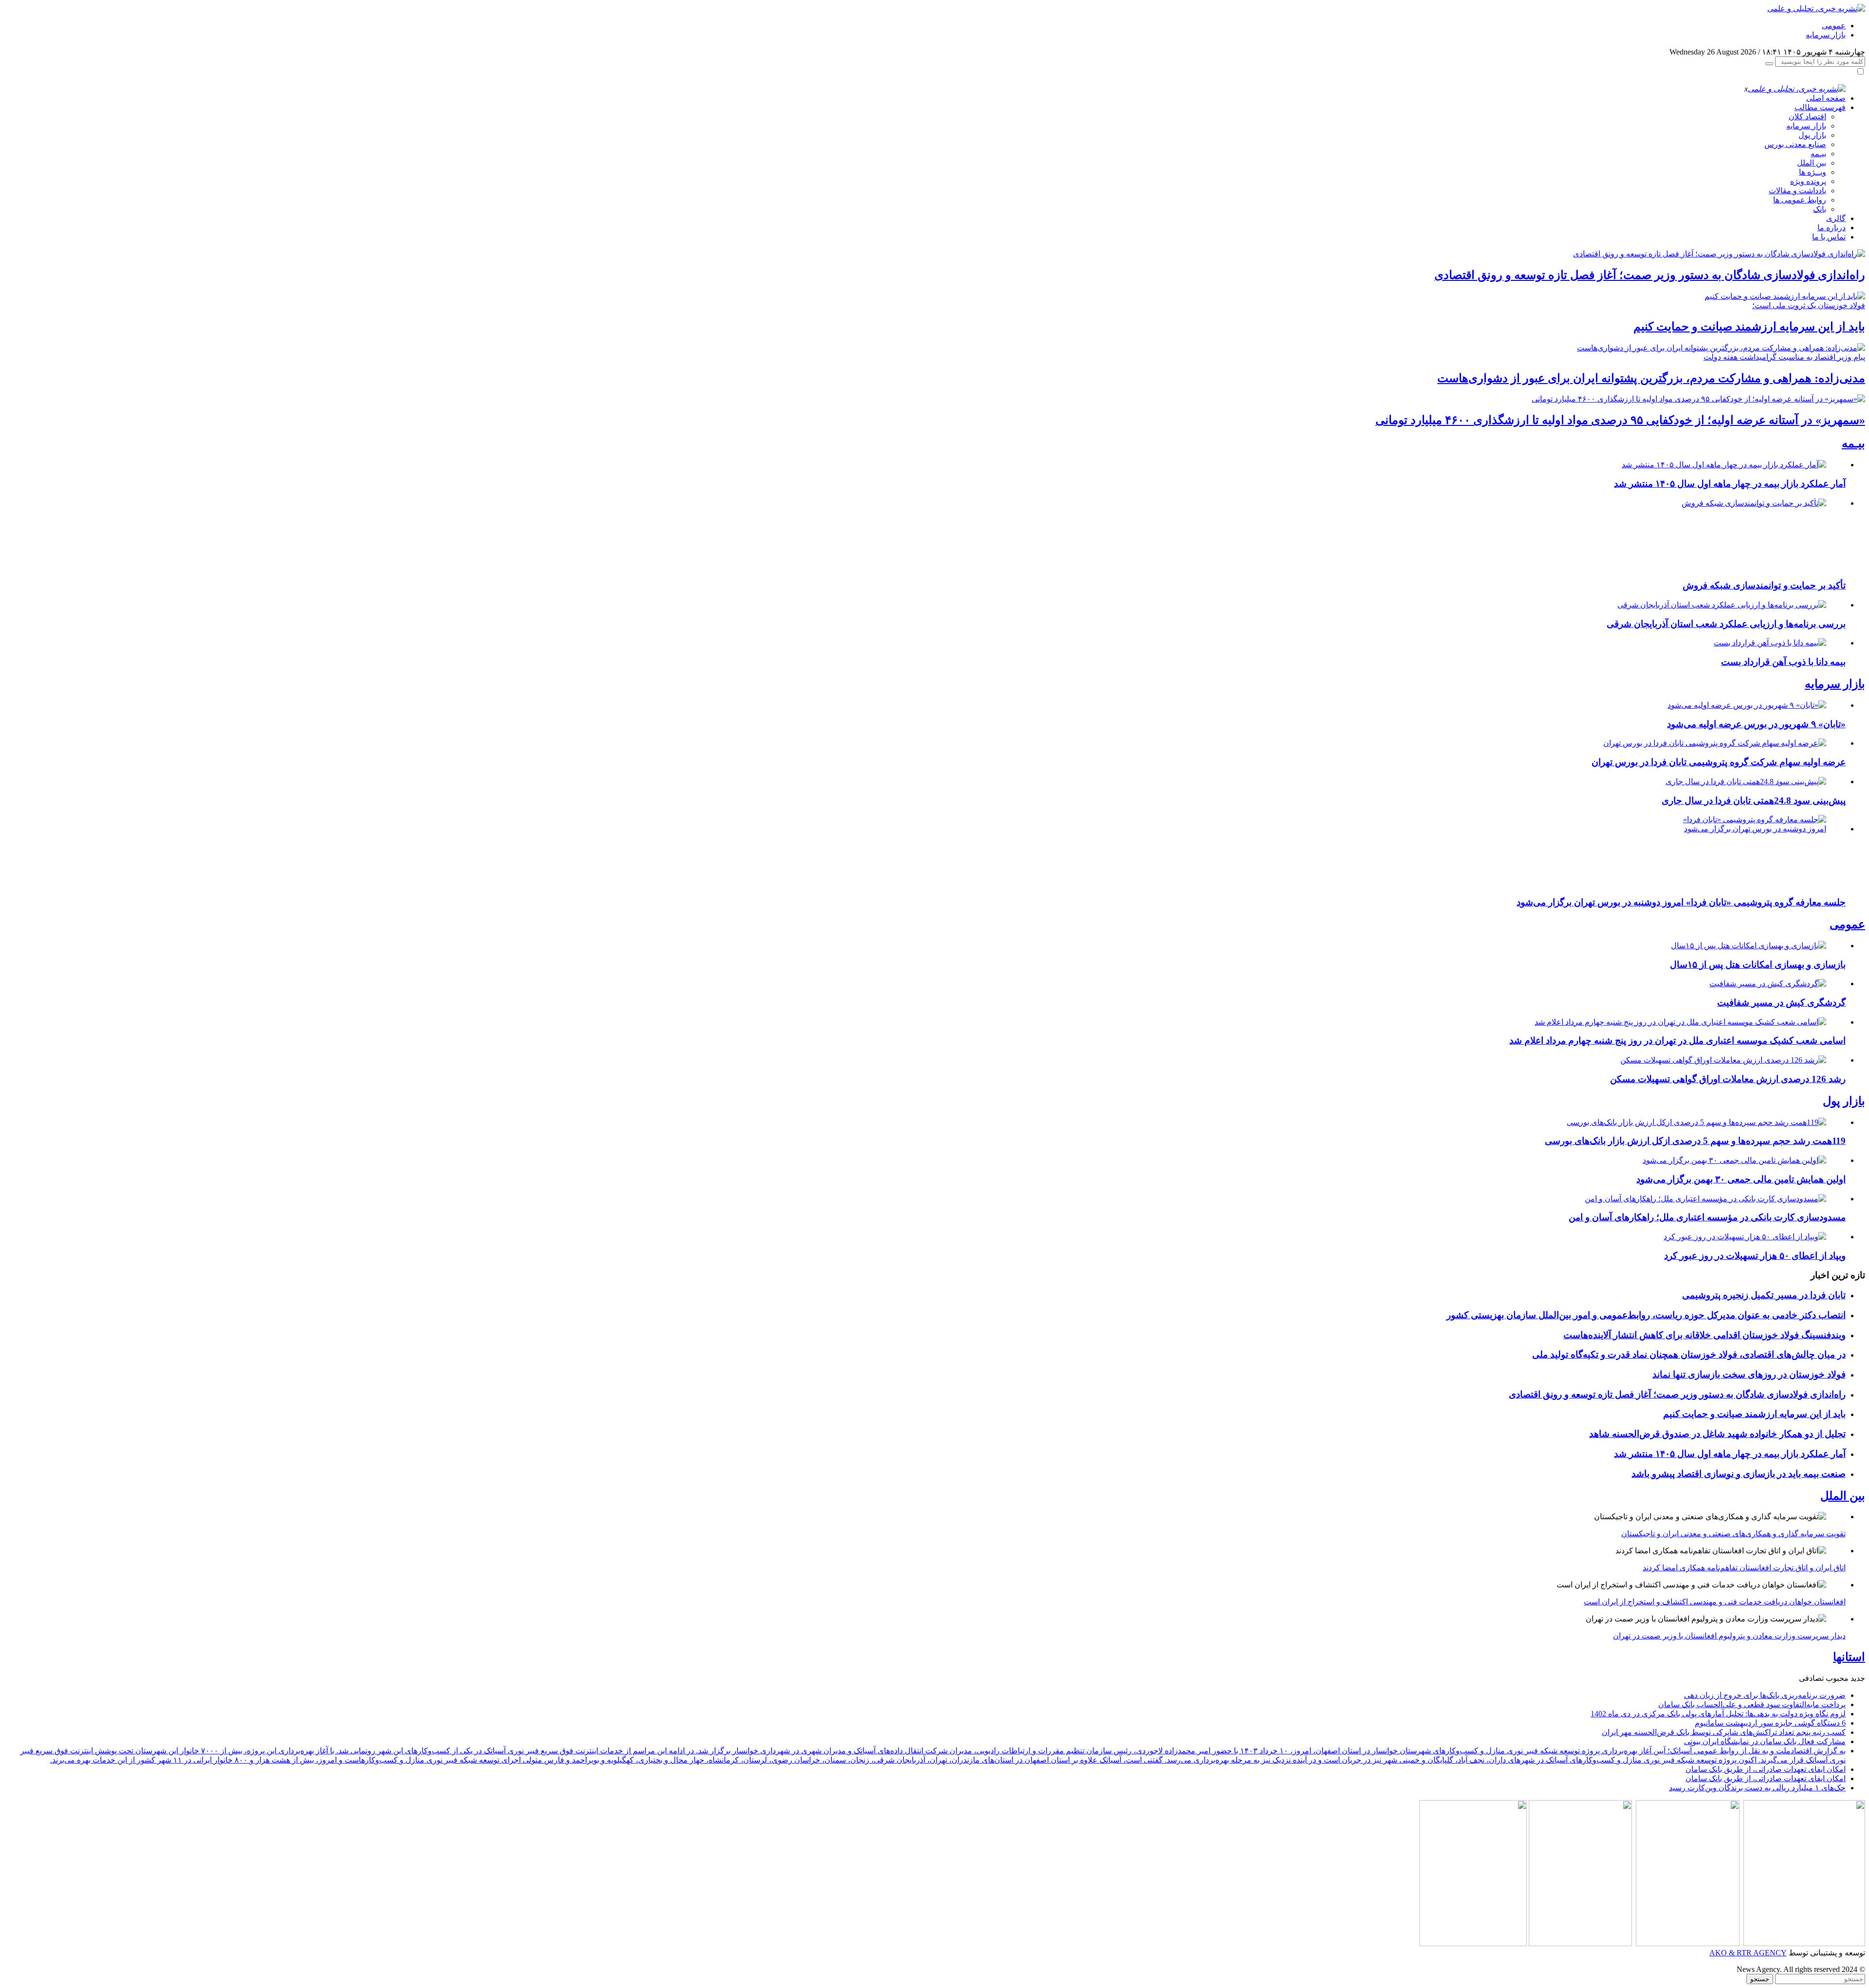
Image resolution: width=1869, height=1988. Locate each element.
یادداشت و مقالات (1797, 191)
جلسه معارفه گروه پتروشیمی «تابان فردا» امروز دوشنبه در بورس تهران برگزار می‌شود (1681, 902)
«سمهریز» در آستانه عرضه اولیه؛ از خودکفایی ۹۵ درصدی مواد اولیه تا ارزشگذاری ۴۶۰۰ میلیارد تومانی (1620, 420)
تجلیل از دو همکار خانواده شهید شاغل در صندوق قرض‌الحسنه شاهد (1717, 1434)
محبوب (1837, 1678)
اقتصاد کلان (1807, 117)
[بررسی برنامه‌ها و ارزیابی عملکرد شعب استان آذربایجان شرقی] (1722, 605)
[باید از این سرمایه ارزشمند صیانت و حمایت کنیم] (1785, 296)
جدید (1858, 1678)
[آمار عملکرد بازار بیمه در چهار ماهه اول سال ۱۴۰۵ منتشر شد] (1724, 465)
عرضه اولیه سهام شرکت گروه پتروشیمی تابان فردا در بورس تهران (1719, 762)
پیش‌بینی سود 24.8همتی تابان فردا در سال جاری (1754, 801)
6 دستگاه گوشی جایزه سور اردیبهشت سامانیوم (1770, 1723)
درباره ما (1832, 228)
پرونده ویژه (1808, 181)
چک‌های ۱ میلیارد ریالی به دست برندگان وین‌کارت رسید (1757, 1788)
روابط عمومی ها (1800, 200)
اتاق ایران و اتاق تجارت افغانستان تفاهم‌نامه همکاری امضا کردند (1744, 1568)
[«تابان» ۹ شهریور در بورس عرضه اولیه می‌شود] (1747, 705)
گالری (1836, 218)
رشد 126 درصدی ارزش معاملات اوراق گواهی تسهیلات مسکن (1728, 1079)
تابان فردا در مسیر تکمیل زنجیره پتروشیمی (1764, 1295)
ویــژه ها (1813, 172)
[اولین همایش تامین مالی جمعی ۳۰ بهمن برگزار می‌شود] (1734, 1160)
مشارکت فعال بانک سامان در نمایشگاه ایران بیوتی (1765, 1741)
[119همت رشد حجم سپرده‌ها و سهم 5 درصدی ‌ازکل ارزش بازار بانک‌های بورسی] (1696, 1122)
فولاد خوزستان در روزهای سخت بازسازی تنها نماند (1749, 1374)
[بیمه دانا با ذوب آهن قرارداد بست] (1770, 643)
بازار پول (1812, 135)
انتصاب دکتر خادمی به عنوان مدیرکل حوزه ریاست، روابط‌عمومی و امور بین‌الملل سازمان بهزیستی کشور (1646, 1315)
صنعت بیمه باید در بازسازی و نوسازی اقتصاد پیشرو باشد (1739, 1474)
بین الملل (1812, 163)
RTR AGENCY (1761, 1953)
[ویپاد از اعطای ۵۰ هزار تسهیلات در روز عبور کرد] (1745, 1237)
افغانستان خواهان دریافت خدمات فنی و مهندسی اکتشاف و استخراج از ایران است (1715, 1602)
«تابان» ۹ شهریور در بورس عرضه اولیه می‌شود (1756, 724)
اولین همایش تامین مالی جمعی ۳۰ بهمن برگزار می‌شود (1741, 1179)
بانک (1820, 209)
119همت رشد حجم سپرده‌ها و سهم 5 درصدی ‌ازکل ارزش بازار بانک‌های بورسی (1695, 1141)
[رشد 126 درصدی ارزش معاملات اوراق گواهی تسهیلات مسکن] (1723, 1060)
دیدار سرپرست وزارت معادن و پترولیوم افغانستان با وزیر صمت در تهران (1729, 1636)
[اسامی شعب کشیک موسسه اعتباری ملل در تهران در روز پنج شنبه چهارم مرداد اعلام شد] (1680, 1022)
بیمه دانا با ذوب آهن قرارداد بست (1783, 662)
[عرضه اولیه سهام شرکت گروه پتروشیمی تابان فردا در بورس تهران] (1715, 743)
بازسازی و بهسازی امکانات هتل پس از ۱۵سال (1758, 965)
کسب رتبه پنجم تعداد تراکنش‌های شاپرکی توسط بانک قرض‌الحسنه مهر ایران (1724, 1732)
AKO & (1722, 1953)
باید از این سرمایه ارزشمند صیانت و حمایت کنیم (1749, 327)
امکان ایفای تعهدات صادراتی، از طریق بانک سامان (1766, 1769)
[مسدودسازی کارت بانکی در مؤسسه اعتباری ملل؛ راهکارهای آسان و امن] (1705, 1199)
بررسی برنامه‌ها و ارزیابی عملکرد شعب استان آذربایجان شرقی (1726, 624)
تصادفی (1811, 1678)
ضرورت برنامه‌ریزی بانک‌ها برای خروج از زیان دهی (1765, 1695)
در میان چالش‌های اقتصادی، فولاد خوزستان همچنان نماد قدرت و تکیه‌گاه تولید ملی (1689, 1354)
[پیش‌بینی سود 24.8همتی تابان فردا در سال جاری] (1746, 782)
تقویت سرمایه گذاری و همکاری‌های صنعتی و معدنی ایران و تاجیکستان (1733, 1534)
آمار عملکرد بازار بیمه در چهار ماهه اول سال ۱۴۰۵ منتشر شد (1730, 484)
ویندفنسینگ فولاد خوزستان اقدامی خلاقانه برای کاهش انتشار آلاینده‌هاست (1704, 1335)
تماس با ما (1829, 237)
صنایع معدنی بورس (1795, 144)
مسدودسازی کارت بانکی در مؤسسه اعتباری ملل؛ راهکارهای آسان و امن (1707, 1217)
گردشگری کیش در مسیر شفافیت (1781, 1003)
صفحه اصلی (1826, 98)
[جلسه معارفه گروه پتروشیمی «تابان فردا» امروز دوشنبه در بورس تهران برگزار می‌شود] (1753, 829)
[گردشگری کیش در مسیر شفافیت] (1768, 984)
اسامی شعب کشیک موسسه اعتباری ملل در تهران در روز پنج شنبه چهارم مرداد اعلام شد (1677, 1040)
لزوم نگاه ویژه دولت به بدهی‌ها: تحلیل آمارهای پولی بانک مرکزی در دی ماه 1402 (1718, 1714)
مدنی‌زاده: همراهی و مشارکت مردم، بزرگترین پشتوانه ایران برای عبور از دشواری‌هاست (1651, 378)
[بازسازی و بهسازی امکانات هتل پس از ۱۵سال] (1749, 946)
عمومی (1834, 26)
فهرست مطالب (1820, 107)
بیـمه (1818, 154)
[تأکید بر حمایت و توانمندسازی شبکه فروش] (1753, 503)
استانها (1849, 1657)
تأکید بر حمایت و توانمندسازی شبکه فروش (1764, 585)
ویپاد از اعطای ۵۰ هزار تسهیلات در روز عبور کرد (1755, 1256)
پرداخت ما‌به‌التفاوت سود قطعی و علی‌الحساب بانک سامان (1752, 1704)
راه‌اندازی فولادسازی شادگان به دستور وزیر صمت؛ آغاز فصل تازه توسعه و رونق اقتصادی (1650, 275)
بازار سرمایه (1826, 35)
